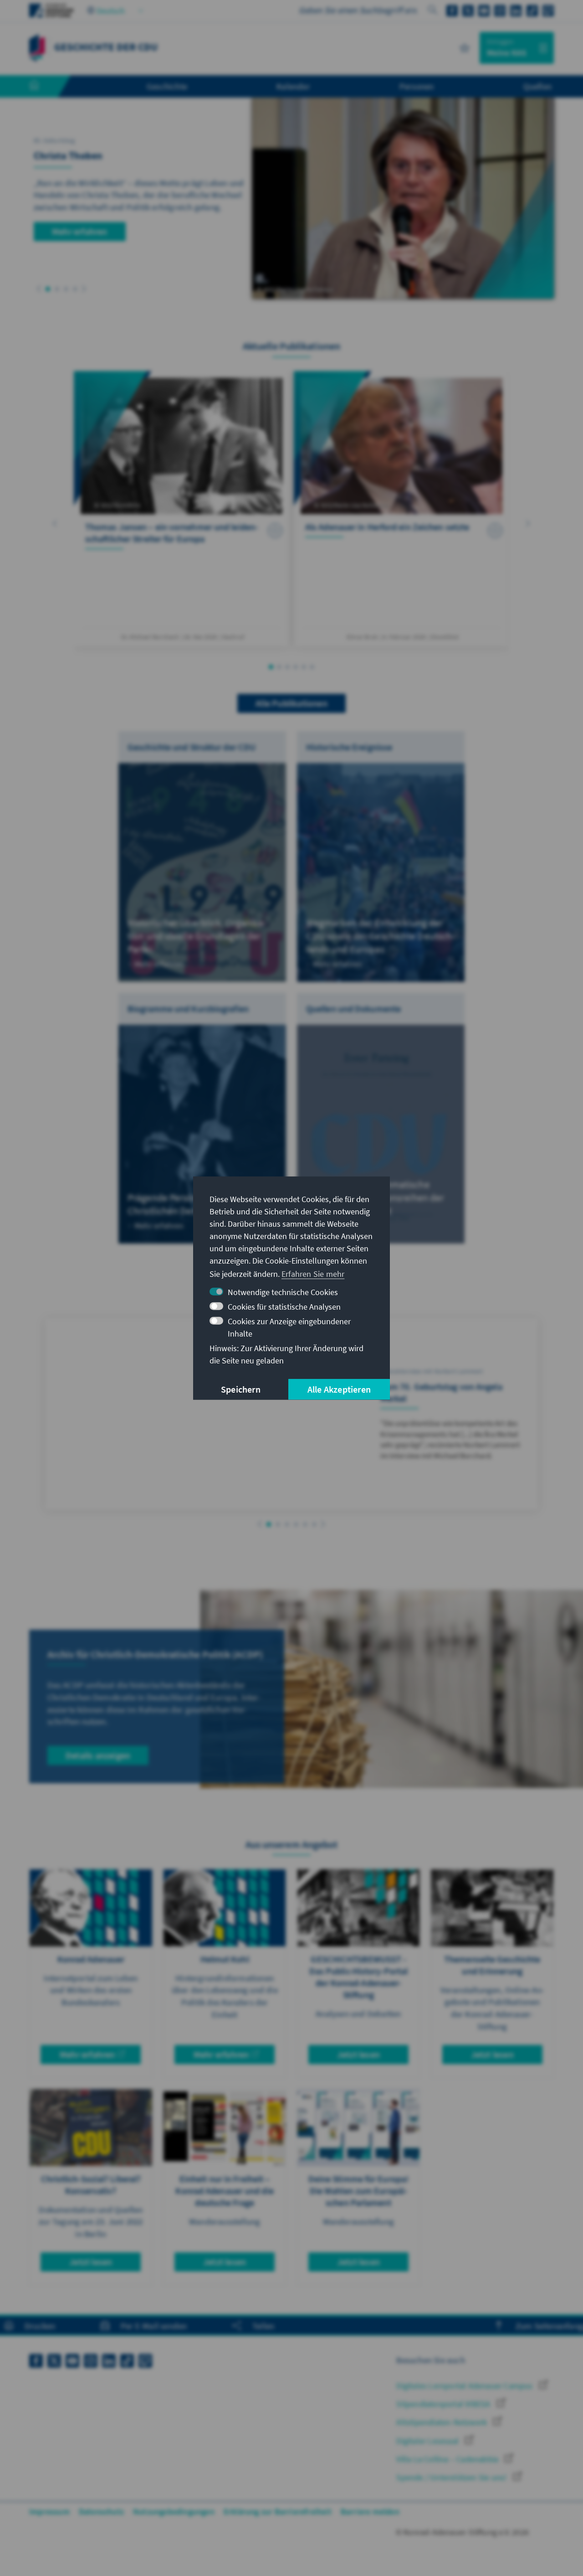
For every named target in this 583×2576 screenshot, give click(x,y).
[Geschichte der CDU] (37, 47)
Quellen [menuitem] (537, 86)
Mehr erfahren (80, 231)
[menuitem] (43, 87)
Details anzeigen (98, 1755)
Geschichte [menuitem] (167, 86)
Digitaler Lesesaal (428, 2441)
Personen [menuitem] (417, 86)
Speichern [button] (241, 1389)
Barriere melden (370, 2511)
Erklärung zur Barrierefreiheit (278, 2511)
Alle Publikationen (291, 703)
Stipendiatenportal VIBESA (444, 2404)
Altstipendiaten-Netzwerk (442, 2422)
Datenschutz (101, 2511)
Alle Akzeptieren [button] (339, 1389)
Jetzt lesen (358, 2054)
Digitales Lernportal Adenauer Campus (465, 2386)
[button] (39, 289)
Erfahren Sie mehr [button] (313, 1274)
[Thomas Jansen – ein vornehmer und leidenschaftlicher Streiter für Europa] (182, 509)
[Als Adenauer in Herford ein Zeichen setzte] (401, 509)
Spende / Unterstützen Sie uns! (452, 2477)
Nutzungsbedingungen (174, 2511)
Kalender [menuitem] (293, 86)
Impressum (49, 2511)
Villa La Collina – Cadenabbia (448, 2459)
